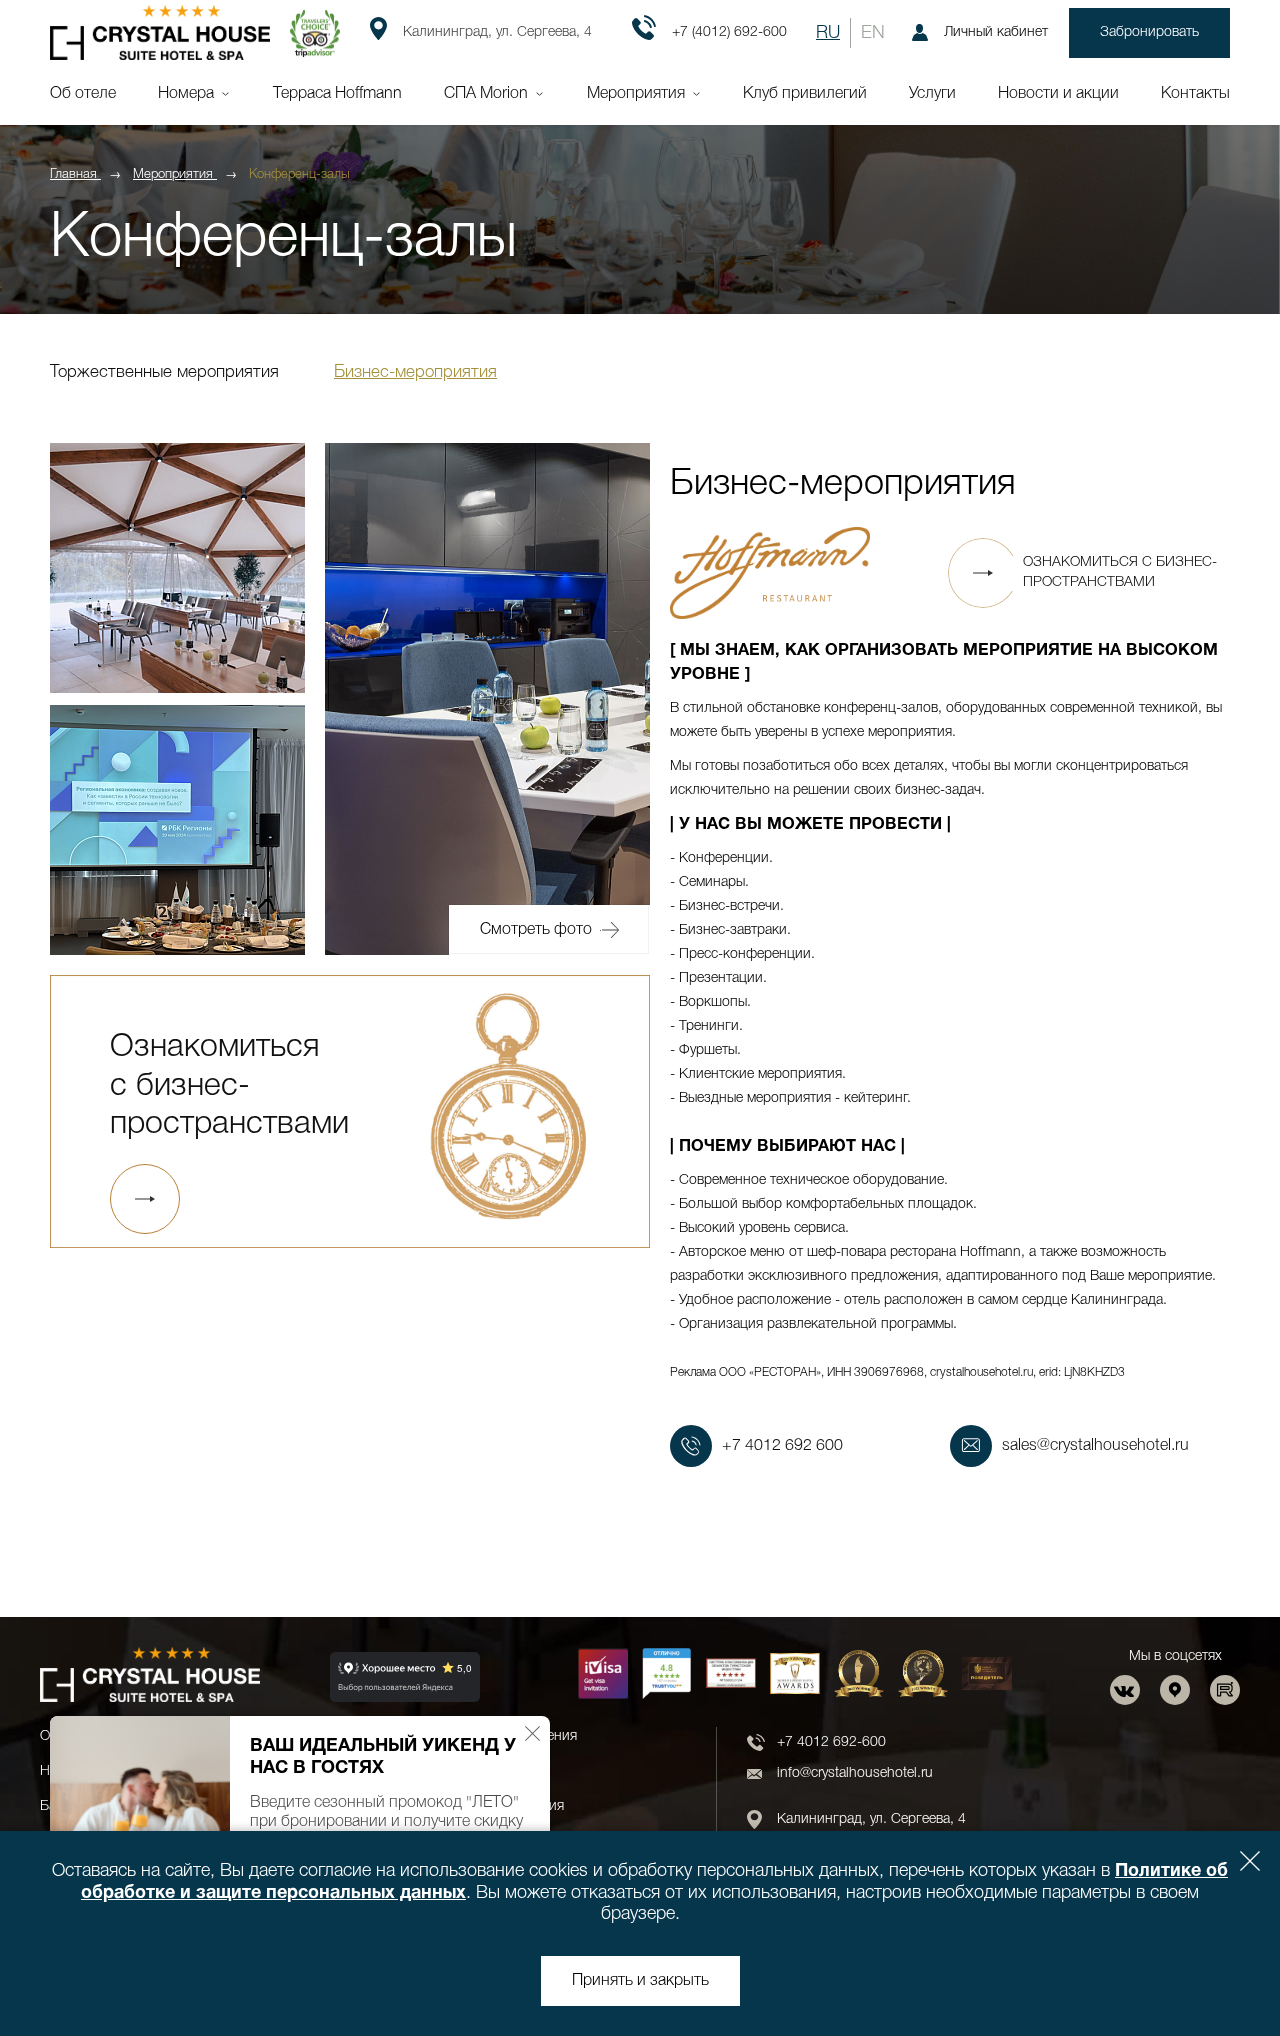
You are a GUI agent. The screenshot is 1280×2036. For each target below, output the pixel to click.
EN (873, 33)
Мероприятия (636, 94)
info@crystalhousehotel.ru (855, 1773)
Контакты (1195, 94)
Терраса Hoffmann (337, 94)
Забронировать (1149, 32)
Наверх (1204, 1968)
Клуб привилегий (805, 94)
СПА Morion (486, 94)
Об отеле (83, 94)
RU (828, 33)
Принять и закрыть (640, 1981)
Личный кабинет (996, 32)
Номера (186, 94)
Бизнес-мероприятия (415, 372)
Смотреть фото (536, 930)
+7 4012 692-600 (831, 1742)
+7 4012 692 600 (782, 1446)
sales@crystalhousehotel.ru (1095, 1446)
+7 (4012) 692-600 (729, 32)
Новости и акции (1058, 94)
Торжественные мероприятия (164, 372)
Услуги (932, 94)
